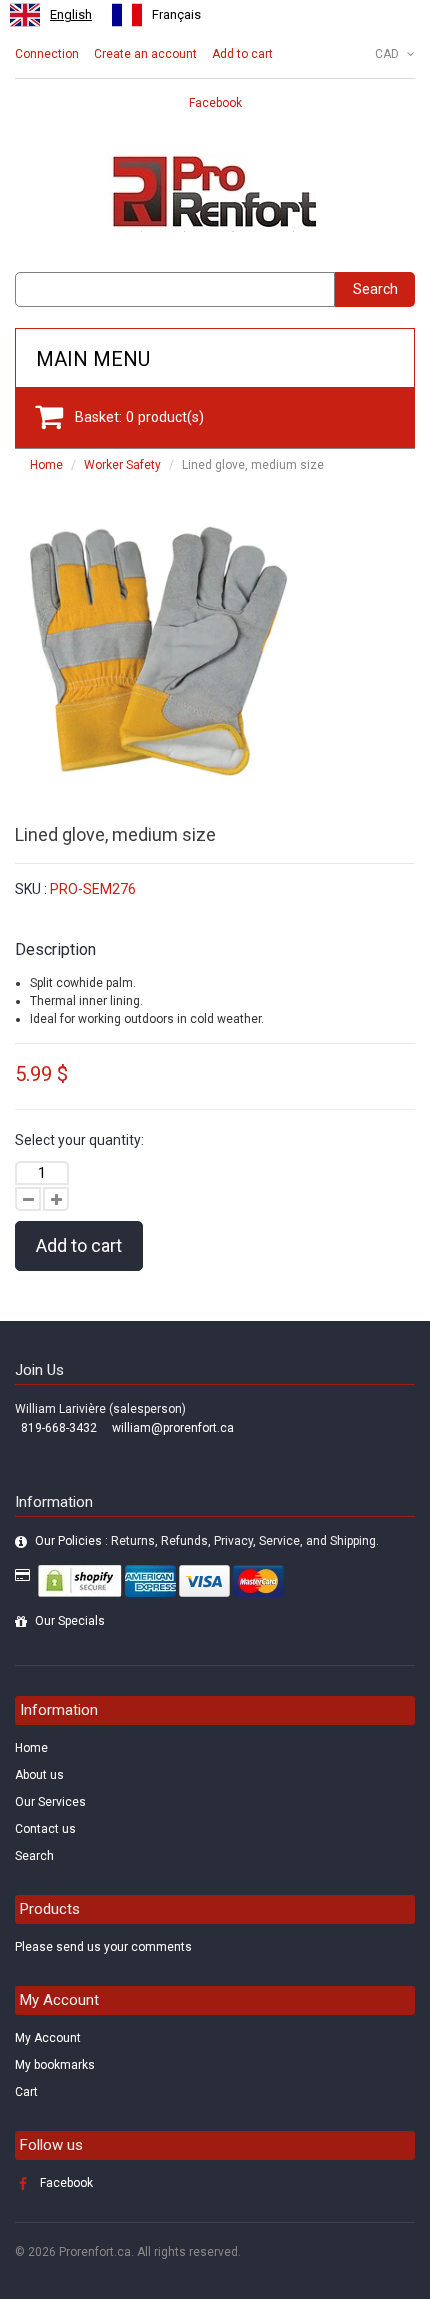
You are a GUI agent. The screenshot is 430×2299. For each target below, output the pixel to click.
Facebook (215, 103)
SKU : (31, 889)
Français (176, 14)
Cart (26, 2092)
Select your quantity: (79, 1140)
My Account (48, 2038)
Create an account (145, 54)
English (71, 14)
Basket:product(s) (139, 417)
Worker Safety (122, 465)
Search (375, 289)
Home (46, 465)
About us (39, 1775)
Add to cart (242, 54)
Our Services (50, 1802)
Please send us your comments (103, 1947)
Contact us (45, 1829)
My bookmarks (55, 2065)
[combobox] (51, 15)
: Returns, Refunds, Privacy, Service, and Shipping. (207, 1541)
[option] (156, 15)
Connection (47, 54)
